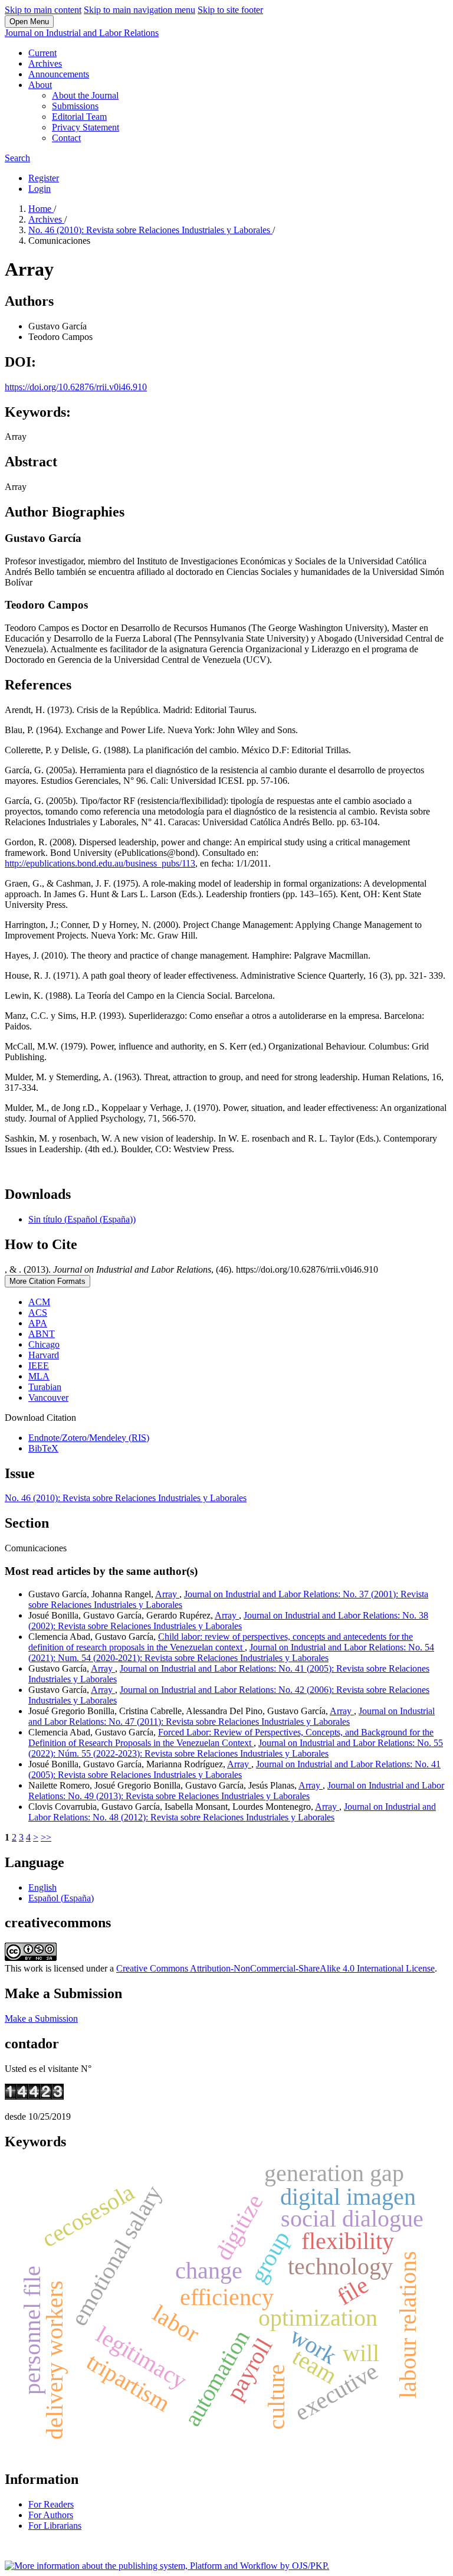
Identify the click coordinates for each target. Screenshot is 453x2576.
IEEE (39, 1366)
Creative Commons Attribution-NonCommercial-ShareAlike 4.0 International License (275, 1968)
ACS (38, 1312)
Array (167, 1594)
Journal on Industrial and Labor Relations (82, 33)
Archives (45, 63)
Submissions (75, 106)
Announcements (59, 74)
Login (40, 189)
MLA (39, 1376)
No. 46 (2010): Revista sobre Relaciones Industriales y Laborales (150, 230)
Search (17, 158)
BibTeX (43, 1448)
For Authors (51, 2515)
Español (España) (61, 1898)
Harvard (44, 1355)
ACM (39, 1302)
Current (42, 53)
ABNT (42, 1334)
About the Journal (85, 95)
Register (44, 178)
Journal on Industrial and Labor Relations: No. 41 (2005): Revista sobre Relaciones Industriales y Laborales (234, 1769)
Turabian (45, 1387)
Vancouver (48, 1397)
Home (41, 209)
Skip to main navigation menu (139, 10)
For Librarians (55, 2526)
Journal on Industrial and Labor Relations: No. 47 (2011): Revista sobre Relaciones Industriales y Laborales (232, 1716)
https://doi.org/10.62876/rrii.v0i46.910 (76, 387)
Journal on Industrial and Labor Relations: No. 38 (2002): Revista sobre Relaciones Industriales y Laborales (228, 1621)
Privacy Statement (86, 127)
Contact (66, 138)
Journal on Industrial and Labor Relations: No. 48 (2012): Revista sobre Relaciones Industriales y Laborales (232, 1812)
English (42, 1887)
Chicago (44, 1344)
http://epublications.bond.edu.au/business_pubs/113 (100, 863)
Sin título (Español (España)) (82, 1219)
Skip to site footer (230, 10)
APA (38, 1323)
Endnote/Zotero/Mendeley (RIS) (89, 1438)
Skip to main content (43, 10)
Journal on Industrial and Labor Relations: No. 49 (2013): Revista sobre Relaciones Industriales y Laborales (236, 1791)
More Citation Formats (47, 1281)
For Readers (51, 2504)
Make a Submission (41, 2018)
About (40, 85)
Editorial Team (79, 117)
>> (46, 1837)
